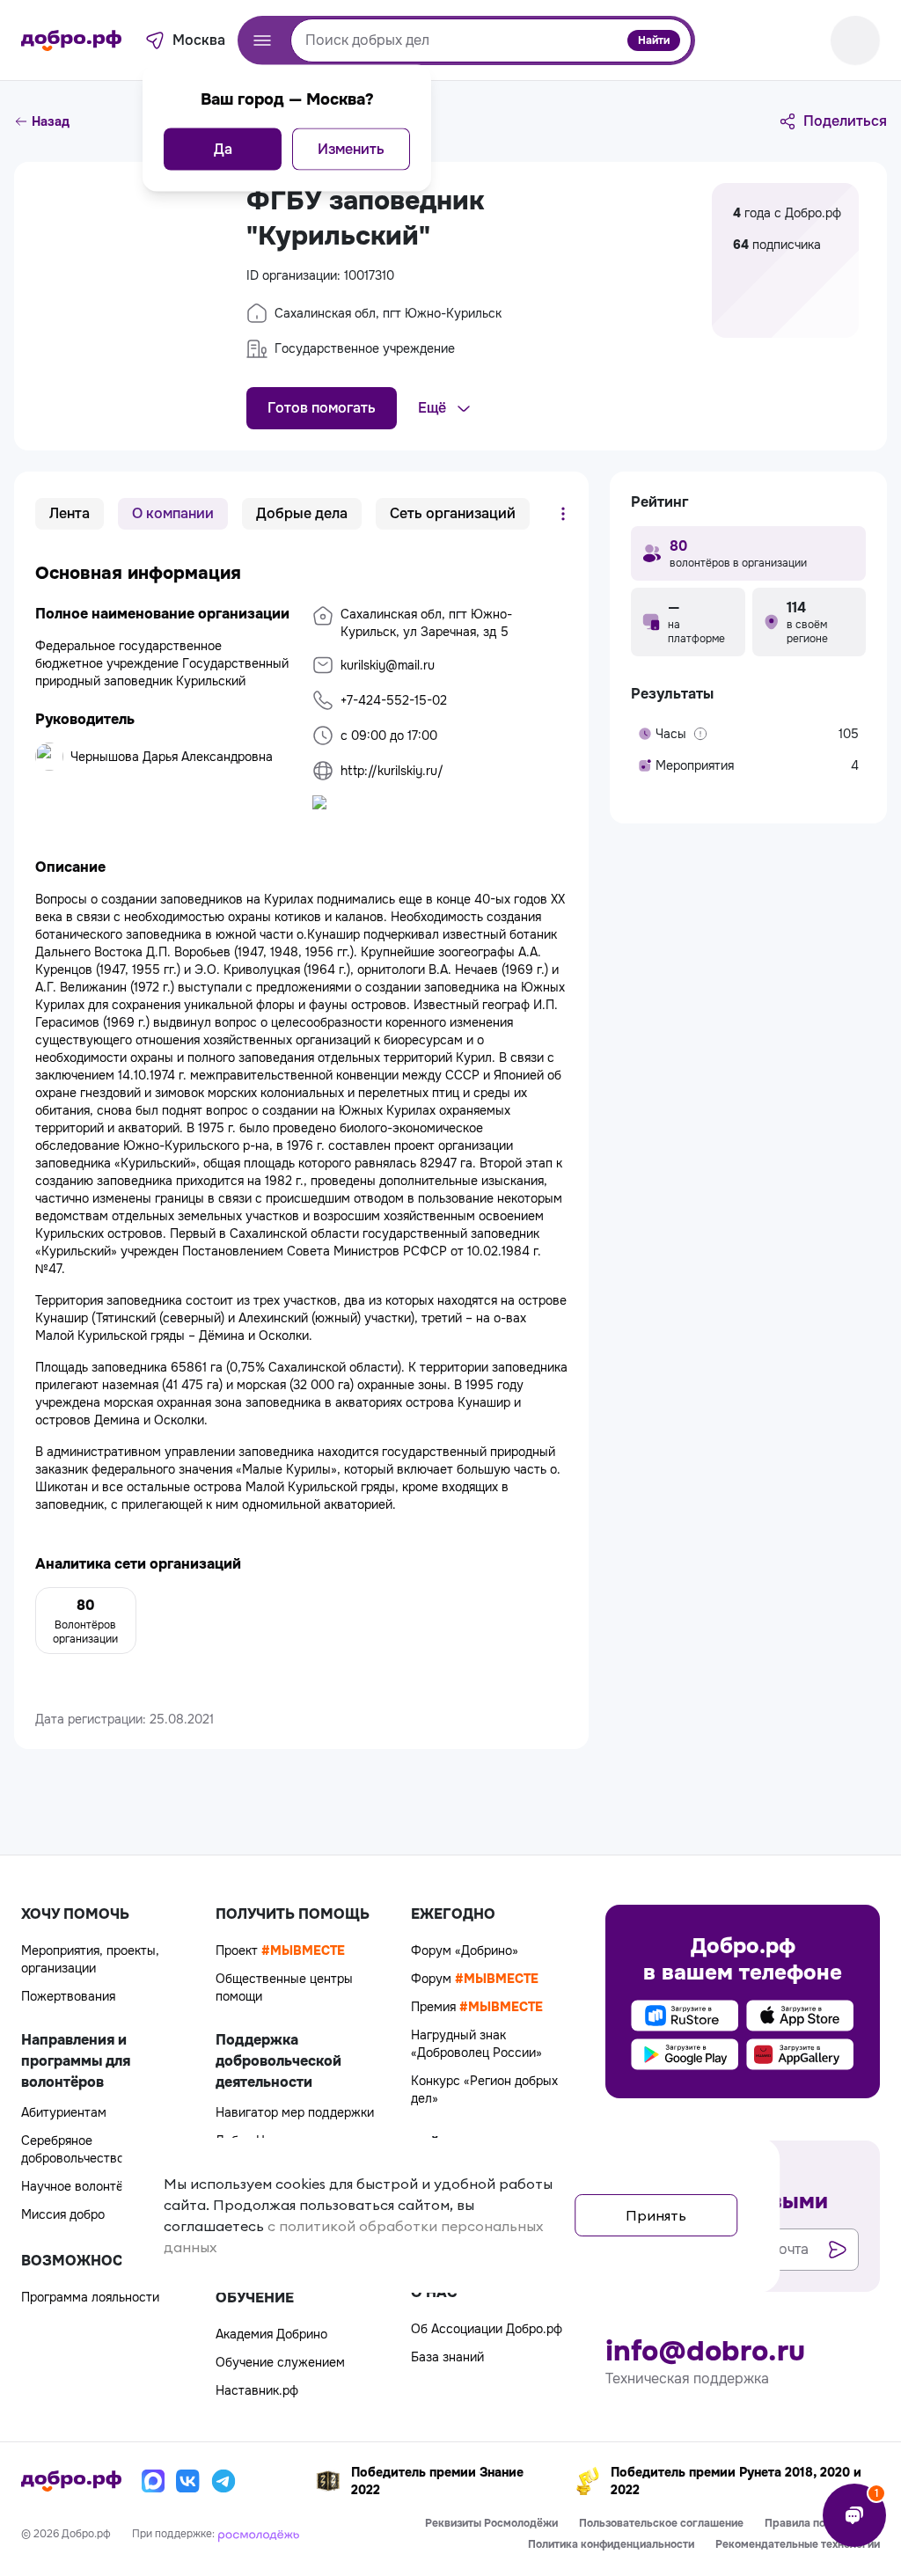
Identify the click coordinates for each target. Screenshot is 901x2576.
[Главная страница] (71, 40)
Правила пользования (822, 2523)
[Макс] (153, 2481)
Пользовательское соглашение (661, 2523)
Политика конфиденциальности (611, 2544)
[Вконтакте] (188, 2481)
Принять (656, 2215)
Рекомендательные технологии (798, 2544)
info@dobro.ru (705, 2352)
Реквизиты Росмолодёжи (491, 2523)
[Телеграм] (223, 2481)
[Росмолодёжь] (259, 2534)
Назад (51, 121)
